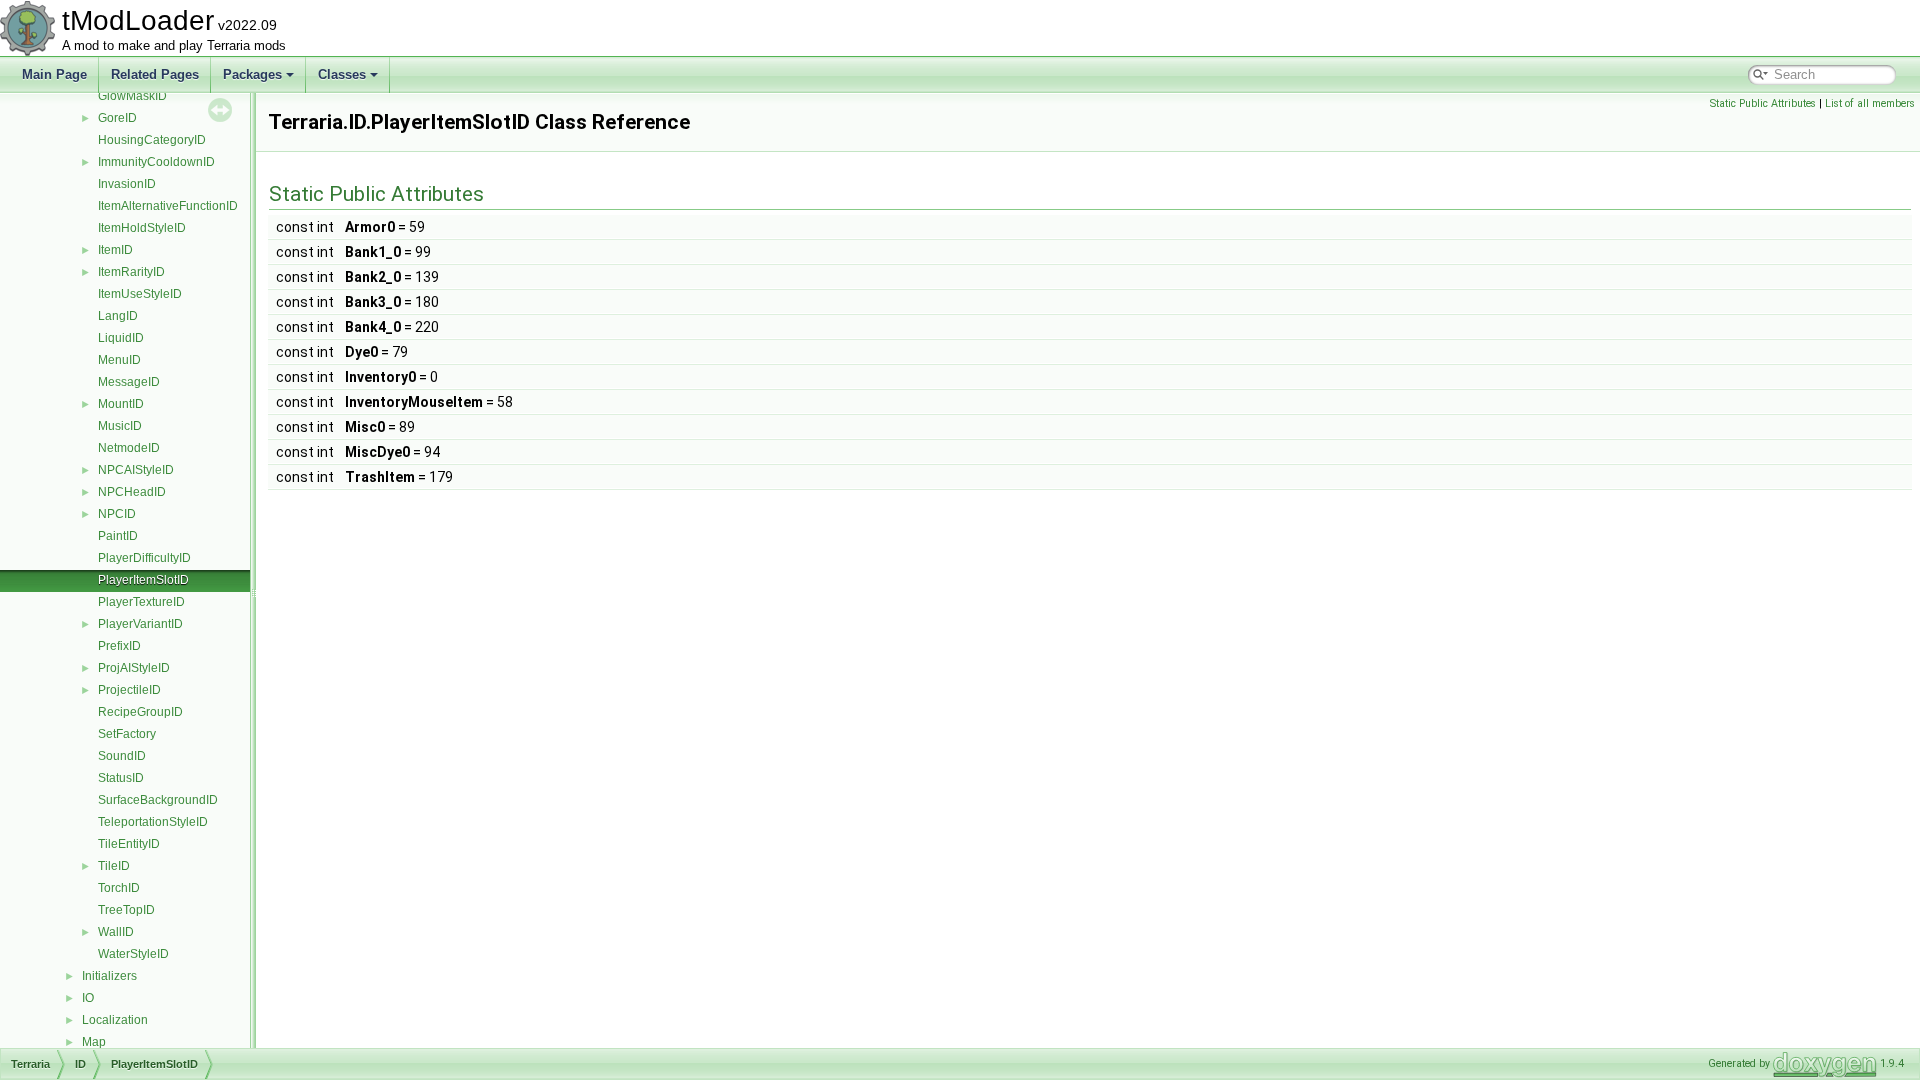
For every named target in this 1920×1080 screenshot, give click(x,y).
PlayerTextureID (141, 602)
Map (94, 1042)
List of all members (1870, 103)
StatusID (121, 778)
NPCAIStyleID (136, 470)
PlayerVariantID (140, 624)
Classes (342, 74)
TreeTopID (126, 910)
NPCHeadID (132, 492)
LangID (118, 316)
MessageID (129, 382)
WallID (116, 932)
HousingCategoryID (152, 140)
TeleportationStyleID (153, 822)
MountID (121, 404)
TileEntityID (129, 844)
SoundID (122, 756)
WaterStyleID (133, 954)
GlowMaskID (132, 96)
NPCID (117, 514)
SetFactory (127, 734)
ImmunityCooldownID (156, 162)
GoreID (117, 118)
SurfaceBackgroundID (158, 800)
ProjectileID (129, 690)
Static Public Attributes (1763, 103)
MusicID (120, 426)
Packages (252, 74)
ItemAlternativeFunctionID (168, 206)
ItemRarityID (131, 272)
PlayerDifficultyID (144, 558)
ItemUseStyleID (140, 294)
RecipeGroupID (140, 712)
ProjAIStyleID (134, 668)
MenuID (119, 360)
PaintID (118, 536)
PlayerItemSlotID (143, 580)
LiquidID (121, 338)
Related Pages (155, 74)
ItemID (115, 250)
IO (88, 998)
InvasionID (127, 184)
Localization (115, 1020)
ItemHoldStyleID (142, 228)
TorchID (119, 888)
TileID (114, 866)
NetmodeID (129, 448)
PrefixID (119, 646)
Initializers (109, 976)
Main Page (54, 74)
